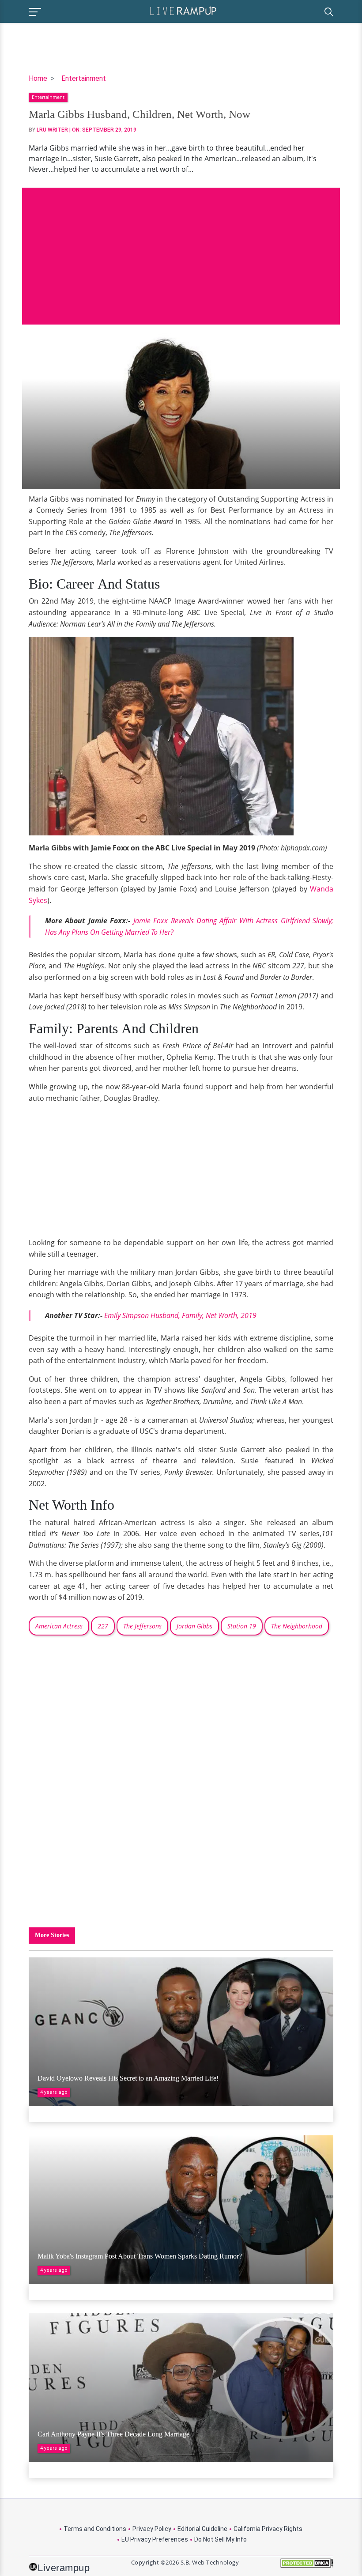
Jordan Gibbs (194, 1626)
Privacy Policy (152, 2529)
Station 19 (242, 1626)
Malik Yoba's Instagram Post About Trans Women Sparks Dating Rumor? (140, 2256)
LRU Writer (52, 130)
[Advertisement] (181, 249)
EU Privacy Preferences (155, 2539)
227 (103, 1626)
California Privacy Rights (268, 2529)
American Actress (59, 1626)
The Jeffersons (142, 1626)
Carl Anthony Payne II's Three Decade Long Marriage (113, 2434)
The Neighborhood (297, 1626)
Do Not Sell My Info (221, 2539)
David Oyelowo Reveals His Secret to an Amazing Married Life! (128, 2078)
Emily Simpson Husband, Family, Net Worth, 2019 (180, 1315)
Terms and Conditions (95, 2529)
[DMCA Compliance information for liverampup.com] (307, 2566)
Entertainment (84, 78)
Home (38, 78)
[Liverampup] (183, 10)
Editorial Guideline (202, 2529)
